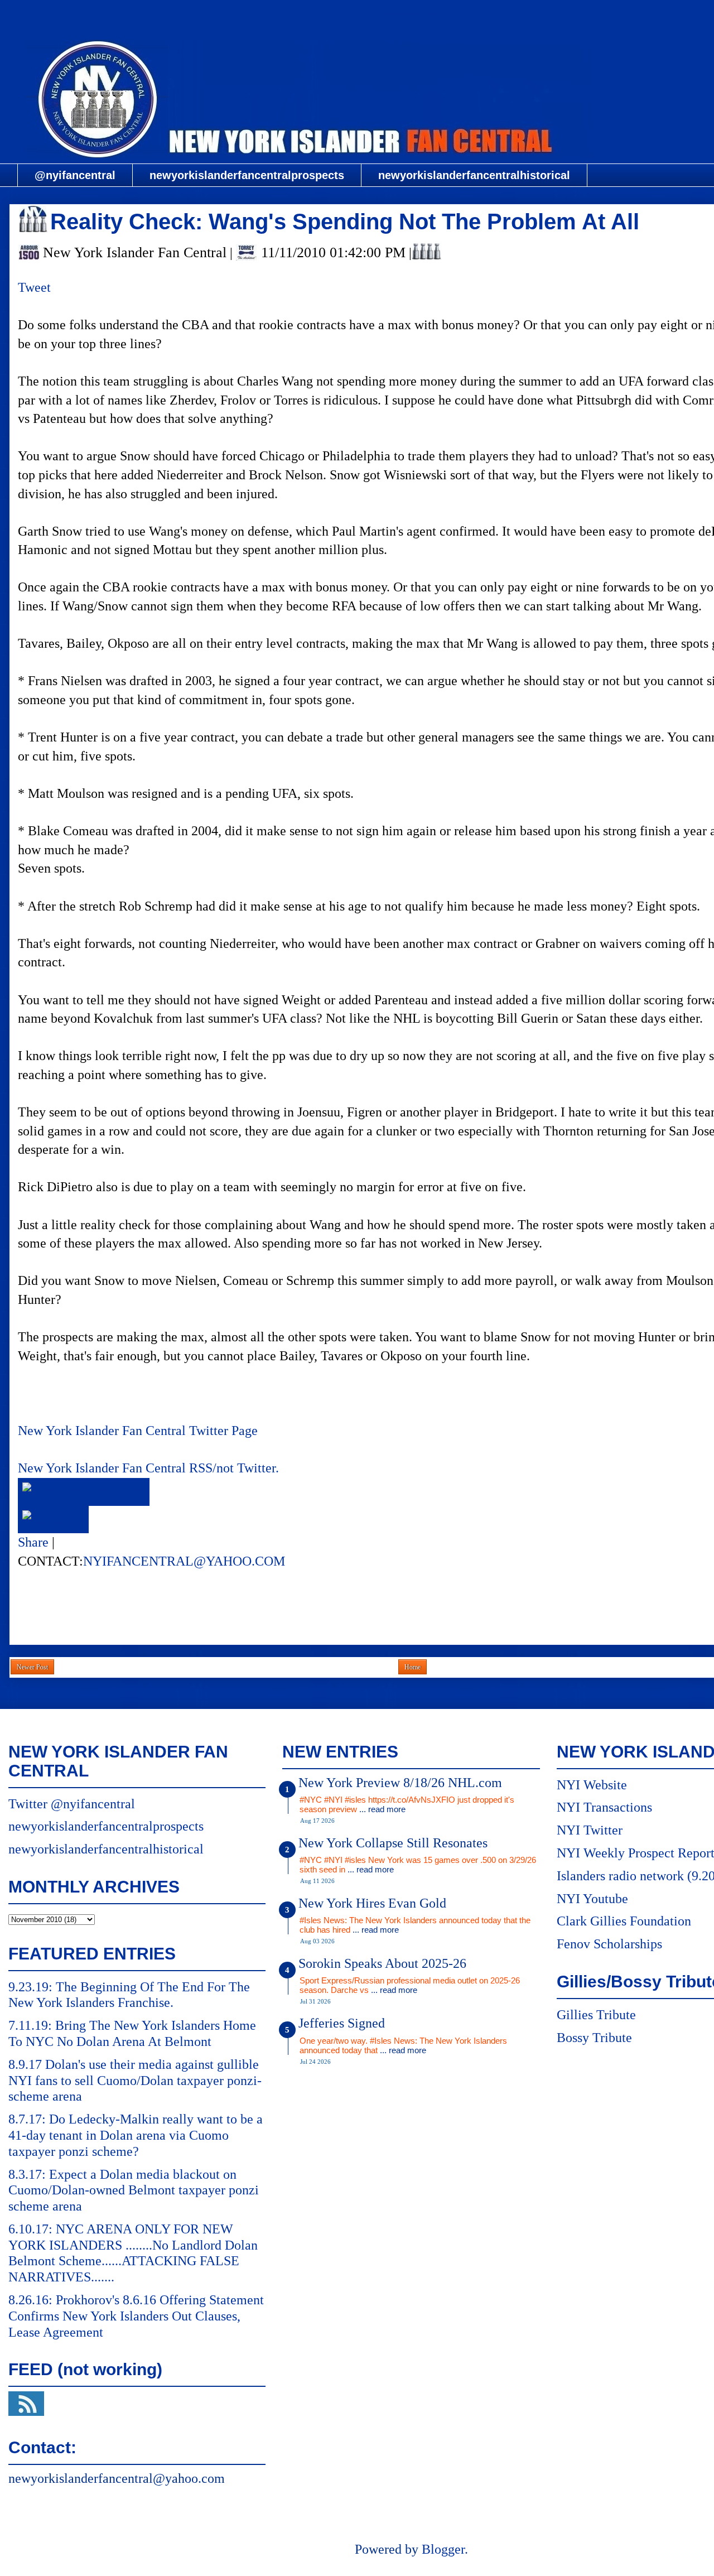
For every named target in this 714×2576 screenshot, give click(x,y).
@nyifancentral (75, 175)
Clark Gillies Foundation (624, 1921)
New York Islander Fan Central (411, 15)
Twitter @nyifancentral (72, 1804)
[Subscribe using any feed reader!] (53, 1519)
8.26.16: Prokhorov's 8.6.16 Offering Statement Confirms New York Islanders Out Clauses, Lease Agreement (136, 2316)
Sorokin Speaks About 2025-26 (382, 1963)
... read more (382, 1809)
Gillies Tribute (596, 2015)
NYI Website (592, 1785)
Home (413, 1667)
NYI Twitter (590, 1830)
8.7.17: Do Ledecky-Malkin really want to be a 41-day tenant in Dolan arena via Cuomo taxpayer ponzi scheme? (136, 2135)
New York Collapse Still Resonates (393, 1843)
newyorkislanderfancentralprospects (247, 175)
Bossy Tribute (594, 2038)
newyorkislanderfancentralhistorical (474, 175)
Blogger (443, 2549)
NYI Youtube (592, 1899)
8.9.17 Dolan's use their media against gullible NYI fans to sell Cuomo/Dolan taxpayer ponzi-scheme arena (135, 2081)
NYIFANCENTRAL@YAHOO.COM (184, 1561)
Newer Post (32, 1667)
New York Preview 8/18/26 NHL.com (400, 1783)
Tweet (34, 287)
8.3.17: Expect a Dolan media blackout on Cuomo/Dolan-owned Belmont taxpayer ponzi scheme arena (134, 2190)
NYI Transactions (604, 1807)
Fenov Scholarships (609, 1944)
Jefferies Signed (342, 2023)
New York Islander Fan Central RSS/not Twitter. (148, 1468)
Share (33, 1542)
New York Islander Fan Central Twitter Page (138, 1431)
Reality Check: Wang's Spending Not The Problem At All (345, 222)
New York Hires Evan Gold (372, 1903)
